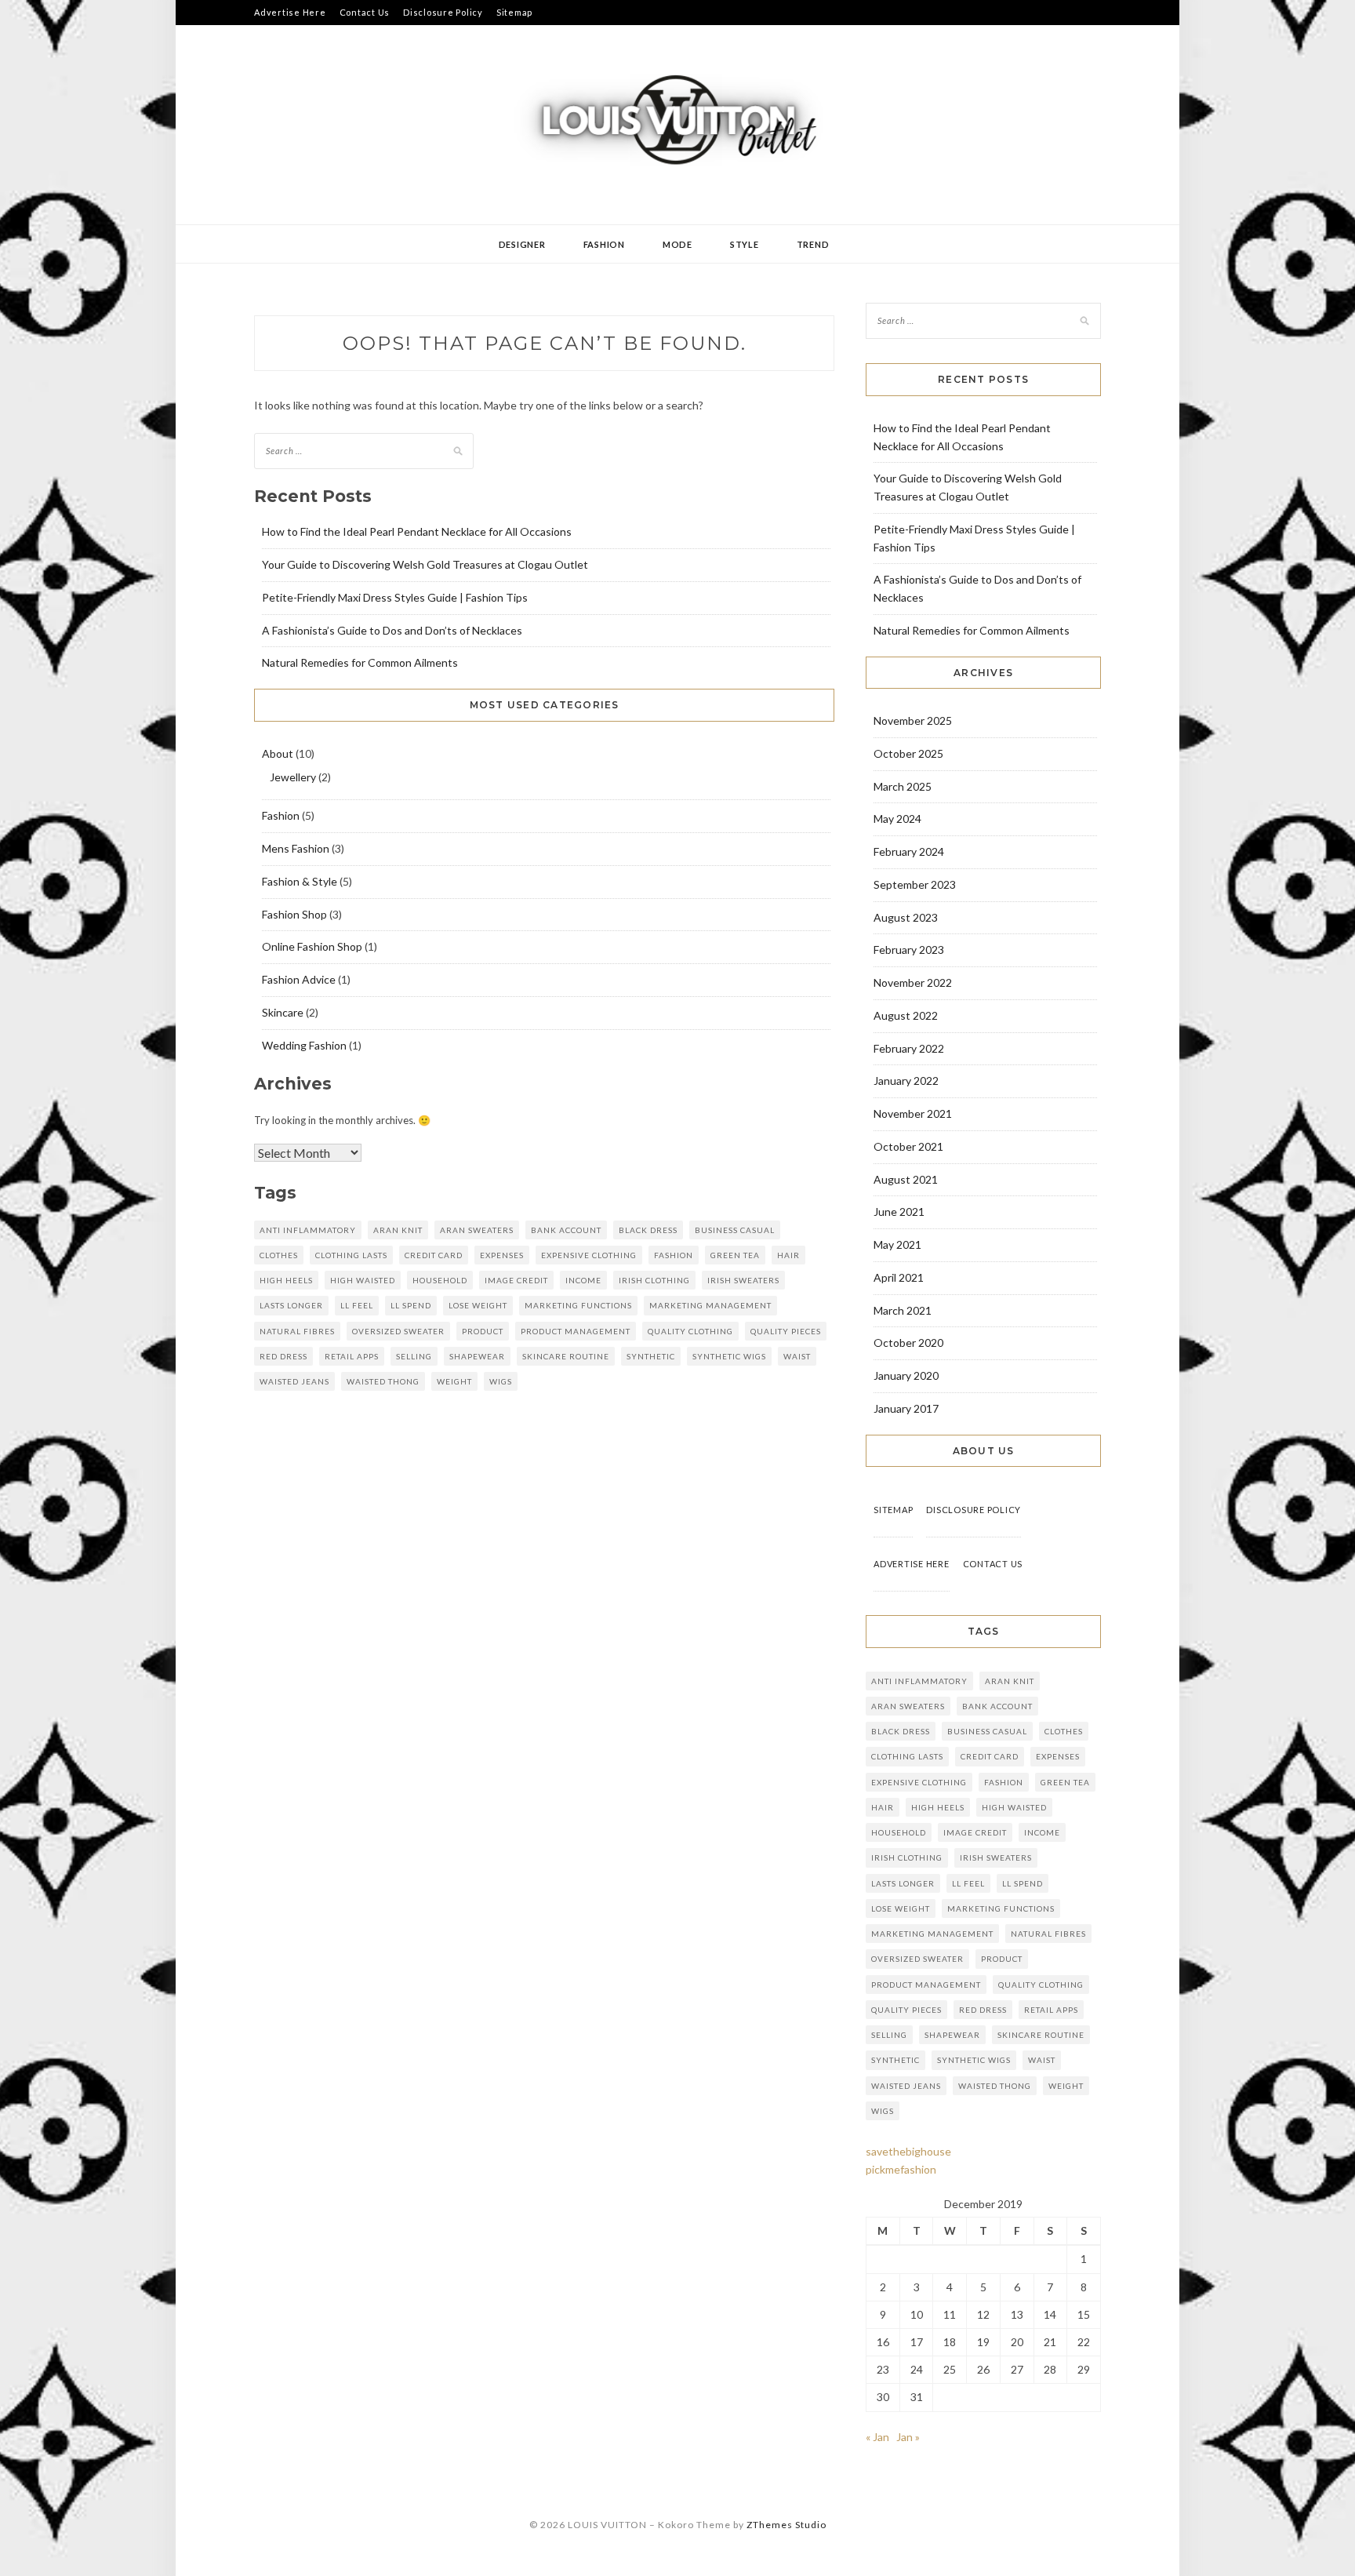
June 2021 (899, 1212)
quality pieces (786, 1331)
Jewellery (293, 777)
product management (576, 1331)
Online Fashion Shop (312, 946)
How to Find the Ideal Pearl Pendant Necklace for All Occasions (417, 531)
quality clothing (690, 1331)
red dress (283, 1356)
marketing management (710, 1305)
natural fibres (297, 1331)
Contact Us (365, 12)
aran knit (398, 1230)
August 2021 (906, 1179)
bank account (566, 1230)
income (583, 1280)
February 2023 (909, 950)
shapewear (477, 1356)
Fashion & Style (300, 881)
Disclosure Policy (443, 12)
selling (414, 1356)
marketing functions (578, 1305)
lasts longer (291, 1305)
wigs (501, 1381)
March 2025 (903, 786)
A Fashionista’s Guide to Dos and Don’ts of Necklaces (392, 630)
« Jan (877, 2437)
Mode (677, 244)
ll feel (357, 1305)
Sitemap (514, 12)
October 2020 (908, 1343)
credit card (434, 1255)
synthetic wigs (729, 1356)
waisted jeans (294, 1381)
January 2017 (906, 1408)
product (483, 1331)
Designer (522, 244)
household (440, 1280)
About (278, 753)
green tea (735, 1255)
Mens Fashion (296, 848)
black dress (648, 1230)
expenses (502, 1255)
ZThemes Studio (786, 2525)
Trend (813, 244)
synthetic (651, 1356)
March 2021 (903, 1310)
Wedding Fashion (304, 1045)
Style (745, 244)
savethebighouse (908, 2151)
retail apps (352, 1356)
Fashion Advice (299, 979)
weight (454, 1381)
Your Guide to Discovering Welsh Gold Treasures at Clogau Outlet (425, 564)
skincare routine (566, 1356)
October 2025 (908, 753)
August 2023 (906, 917)
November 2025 (913, 720)
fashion (674, 1255)
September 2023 (915, 884)
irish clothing (654, 1280)
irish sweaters (743, 1280)
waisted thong (383, 1381)
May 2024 (897, 819)
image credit (516, 1280)
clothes (279, 1255)
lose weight (478, 1305)
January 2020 (906, 1375)
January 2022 (906, 1081)
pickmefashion (901, 2169)
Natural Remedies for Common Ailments (360, 662)
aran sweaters (477, 1230)
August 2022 (906, 1015)
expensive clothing (589, 1255)
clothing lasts (351, 1255)
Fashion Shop (294, 914)
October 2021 (908, 1146)
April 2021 (899, 1277)
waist (797, 1356)
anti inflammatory (308, 1230)
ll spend (411, 1305)
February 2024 (909, 851)
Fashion (604, 244)
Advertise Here (290, 12)
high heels (286, 1280)
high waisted (363, 1280)
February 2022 (909, 1048)
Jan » (908, 2437)
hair (788, 1255)
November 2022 (913, 982)
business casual (735, 1230)
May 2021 (897, 1244)
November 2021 (913, 1113)
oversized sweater (398, 1331)
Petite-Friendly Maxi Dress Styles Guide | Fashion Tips (395, 597)
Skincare (283, 1012)
